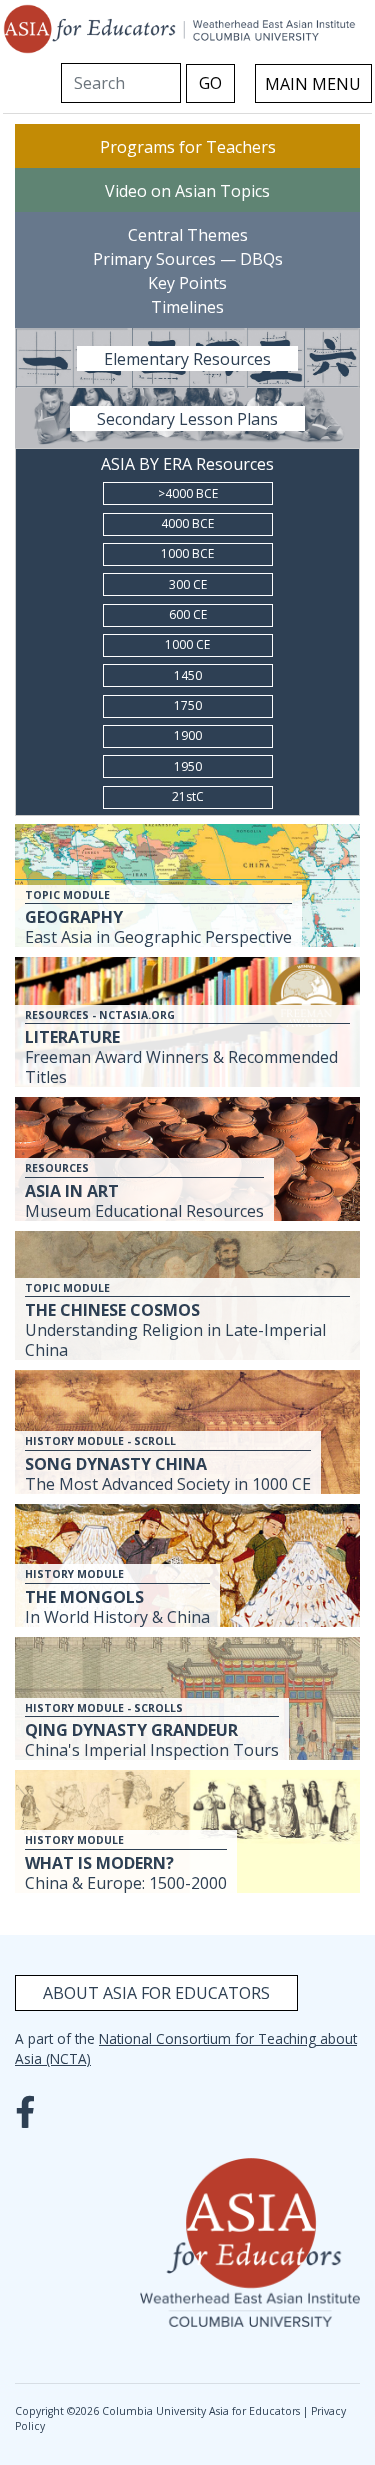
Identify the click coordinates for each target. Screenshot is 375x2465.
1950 (188, 766)
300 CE (188, 584)
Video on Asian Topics (187, 190)
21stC (188, 796)
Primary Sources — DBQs (188, 258)
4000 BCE (187, 523)
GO (210, 83)
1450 (188, 675)
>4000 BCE (188, 493)
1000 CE (187, 644)
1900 (188, 735)
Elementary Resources (187, 358)
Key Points (187, 282)
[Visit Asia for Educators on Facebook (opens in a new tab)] (30, 2106)
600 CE (188, 614)
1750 (188, 705)
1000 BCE (187, 553)
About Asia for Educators (156, 1993)
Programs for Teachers (188, 146)
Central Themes (188, 234)
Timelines (187, 306)
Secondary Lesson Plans (187, 418)
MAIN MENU (313, 84)
